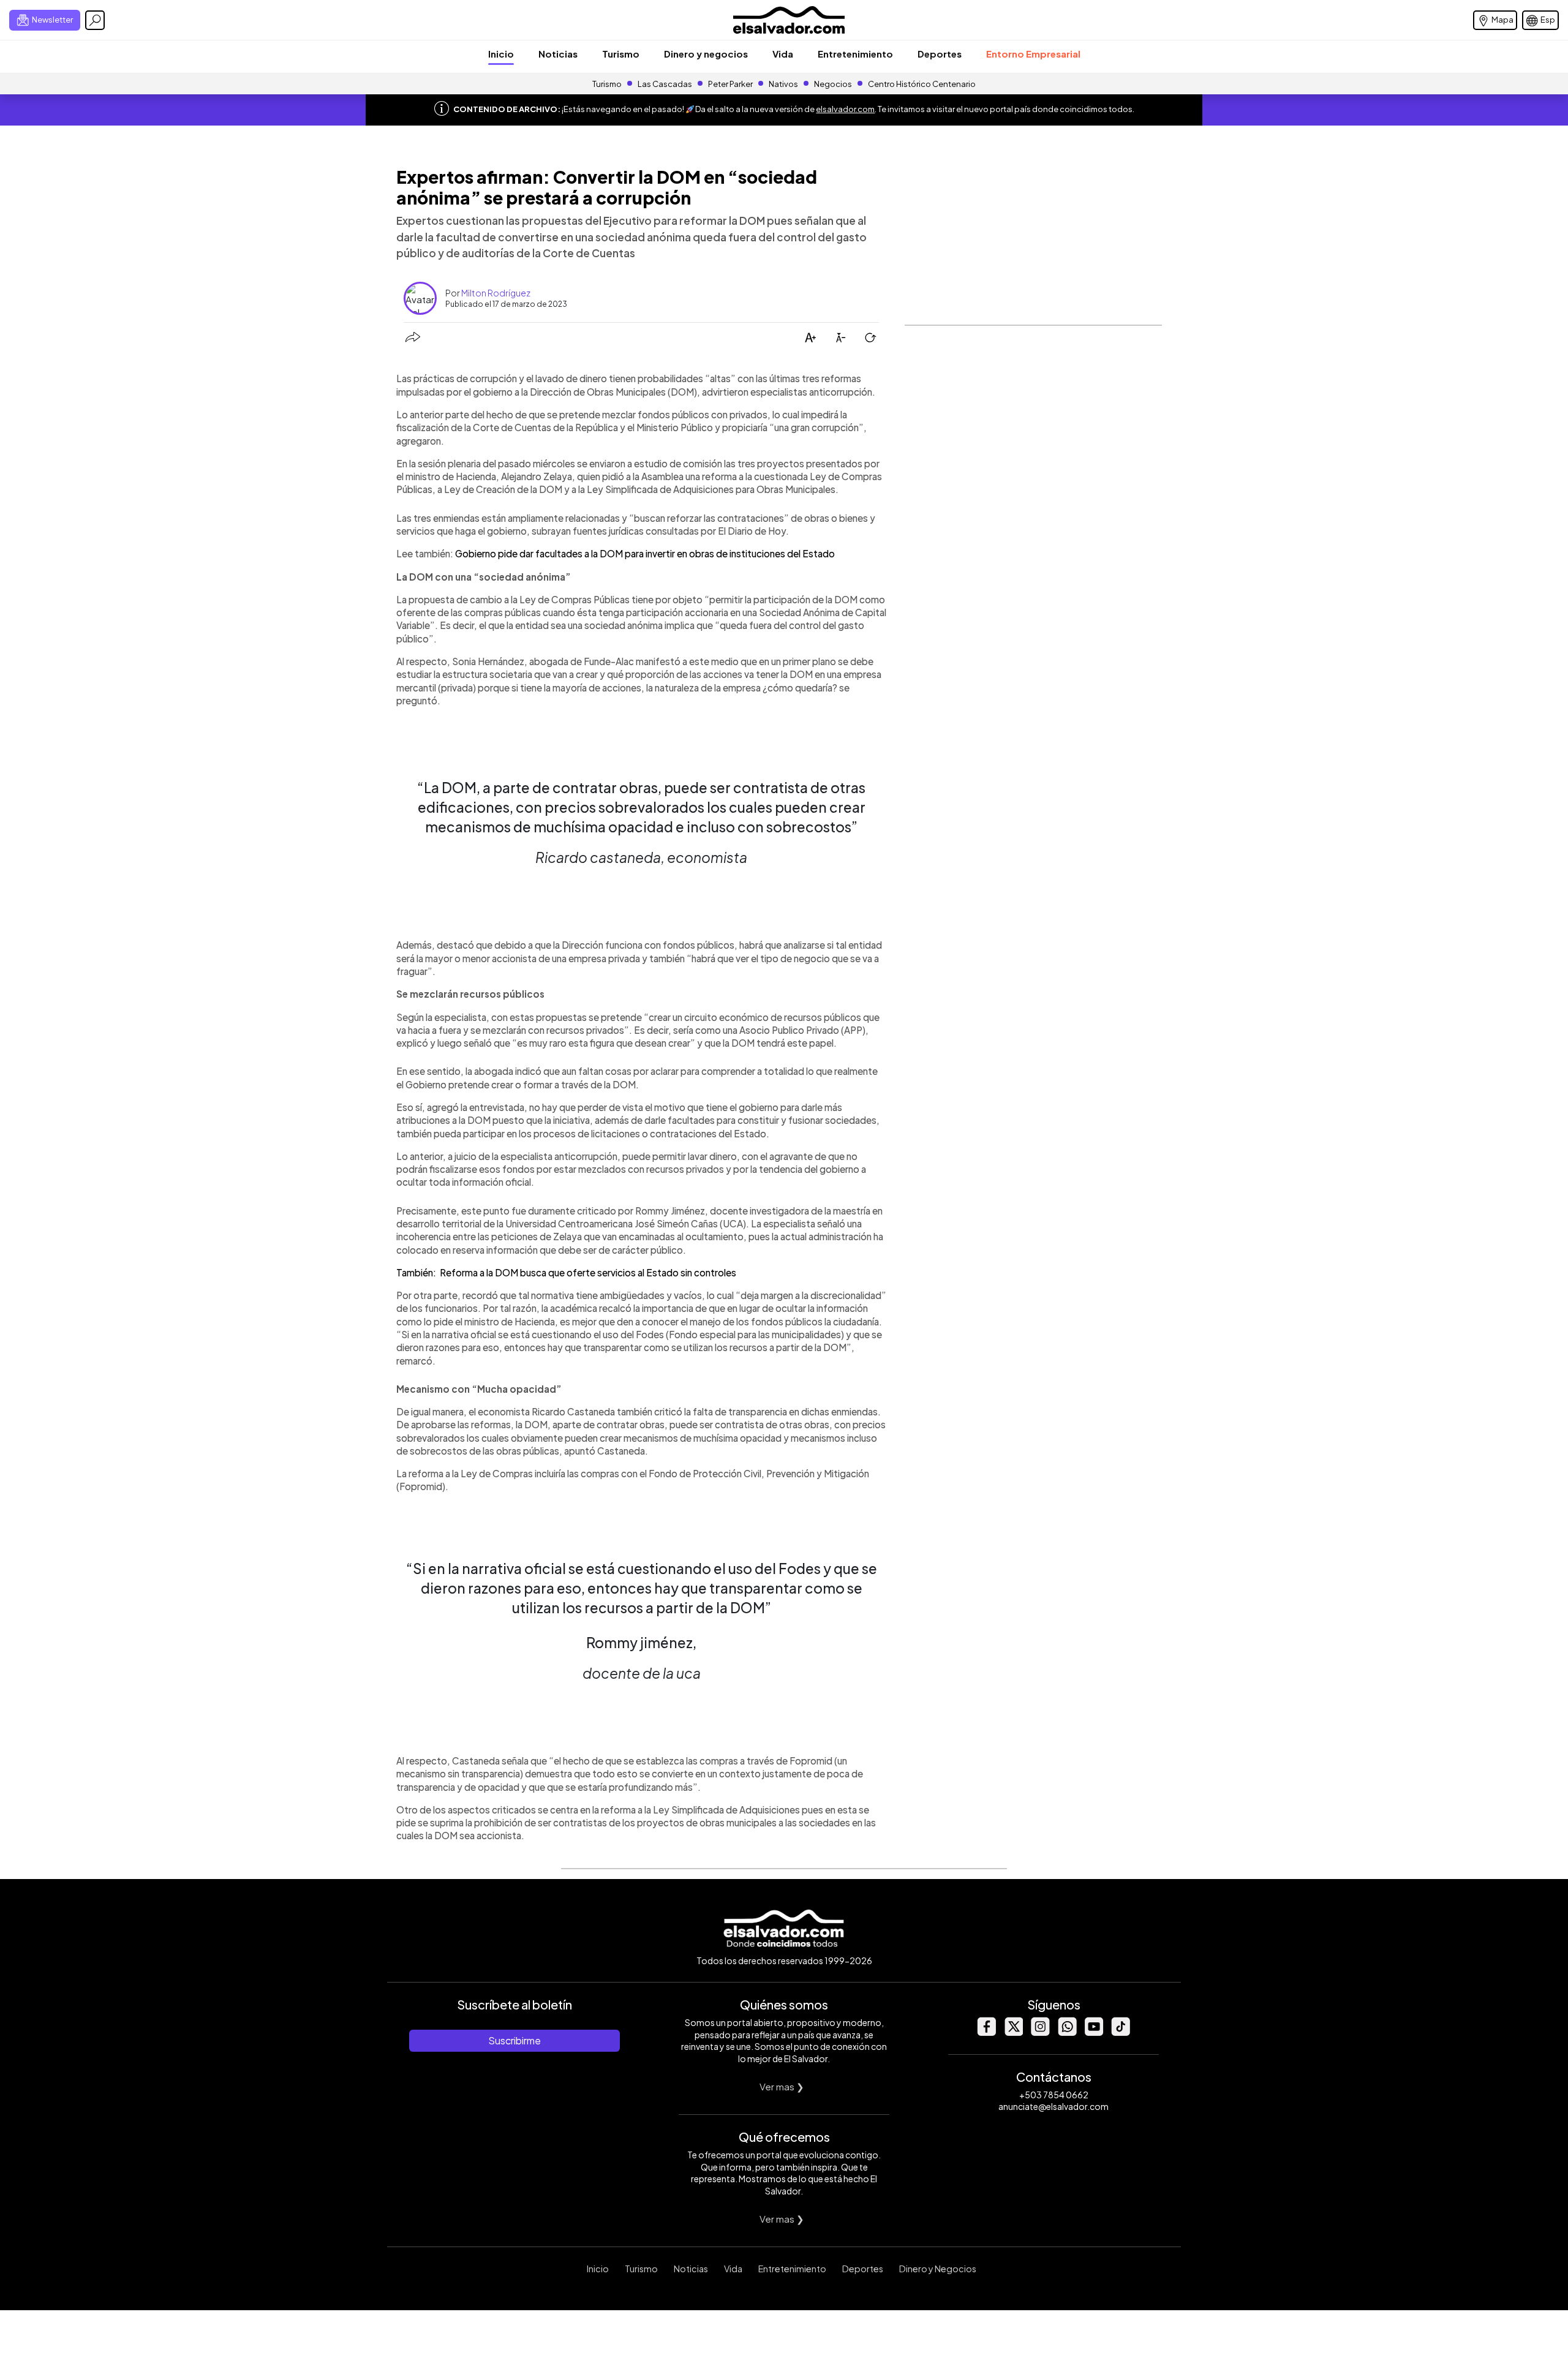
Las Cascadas (665, 84)
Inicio (501, 54)
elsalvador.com (845, 109)
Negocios (833, 84)
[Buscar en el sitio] (95, 20)
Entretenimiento (855, 54)
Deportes (940, 54)
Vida (783, 54)
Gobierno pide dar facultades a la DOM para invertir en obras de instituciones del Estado (645, 553)
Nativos (783, 84)
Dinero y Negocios (938, 2269)
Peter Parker (731, 84)
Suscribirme (514, 2040)
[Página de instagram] (1040, 2032)
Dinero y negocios (706, 54)
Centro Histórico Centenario (922, 84)
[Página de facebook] (986, 2032)
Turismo (621, 54)
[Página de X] (1013, 2032)
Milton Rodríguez (496, 293)
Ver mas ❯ (782, 2086)
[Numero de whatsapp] (1067, 2032)
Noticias (558, 54)
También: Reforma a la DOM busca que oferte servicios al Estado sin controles (566, 1272)
